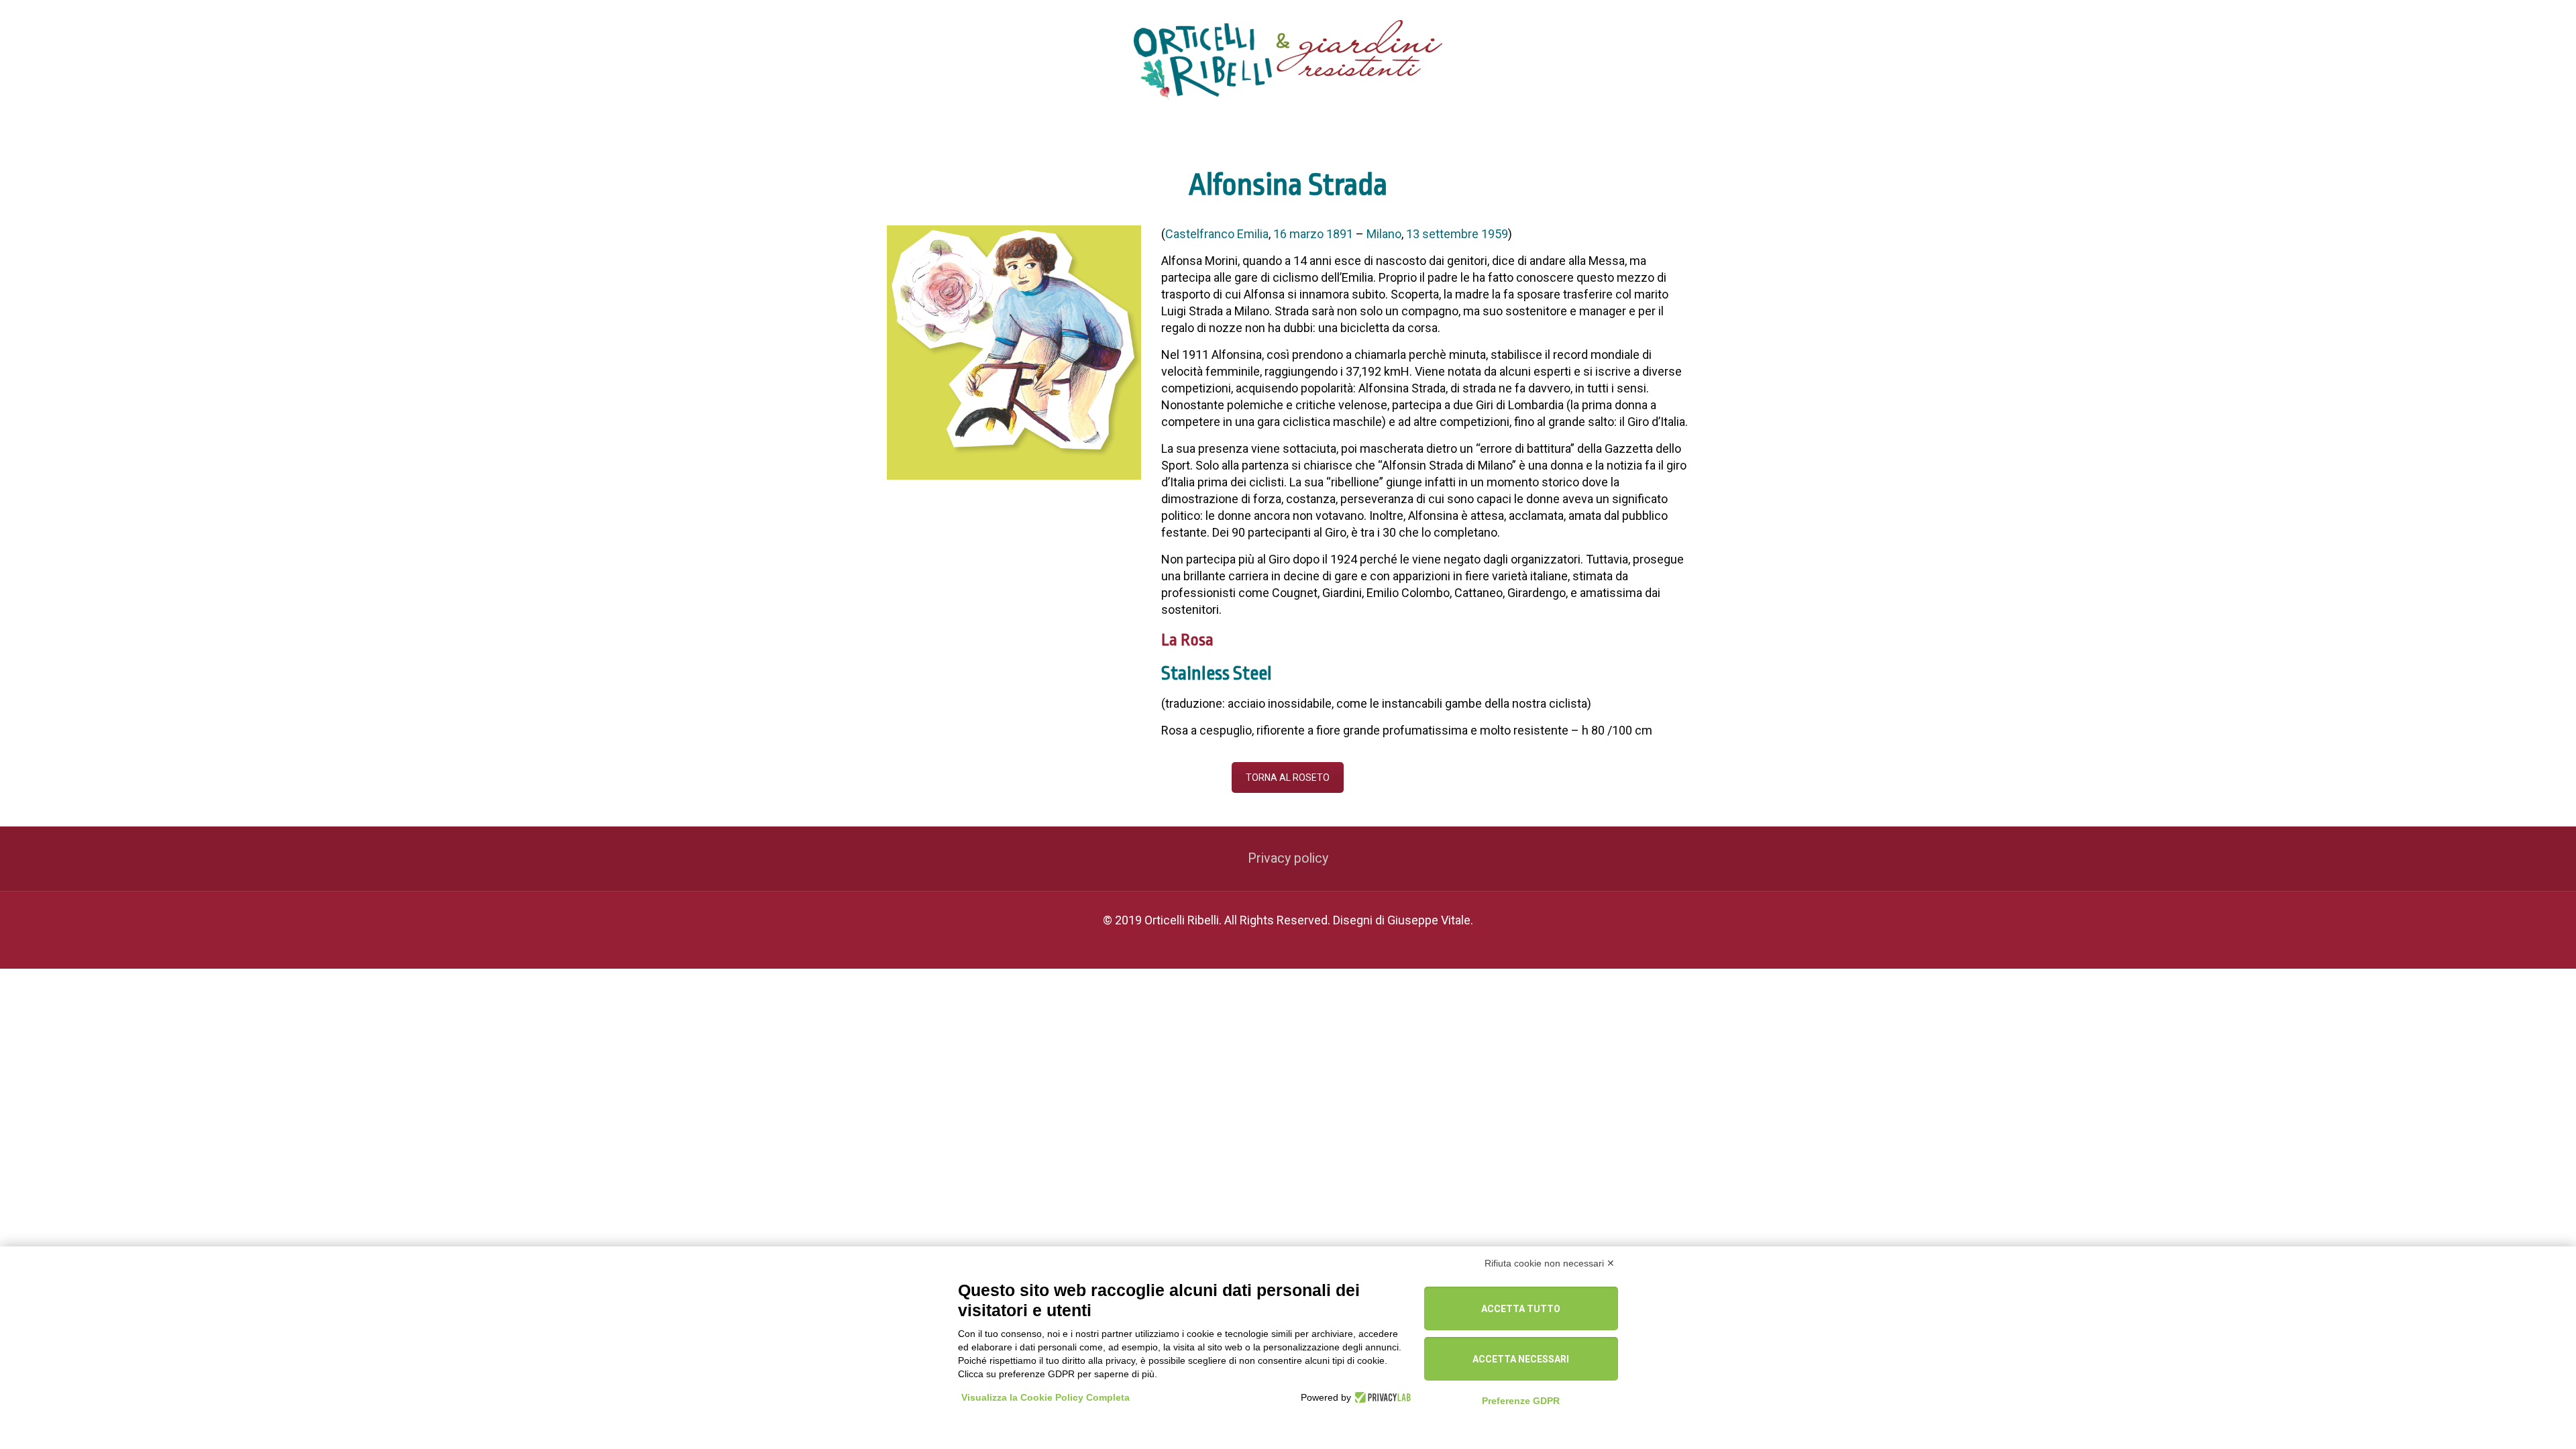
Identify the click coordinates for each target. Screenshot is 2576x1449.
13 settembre (1442, 234)
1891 (1340, 234)
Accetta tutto (1521, 1309)
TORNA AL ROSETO (1288, 777)
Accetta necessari (1521, 1359)
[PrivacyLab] (1381, 1397)
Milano (1384, 234)
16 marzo (1298, 234)
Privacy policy (1288, 858)
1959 (1495, 234)
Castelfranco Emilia (1217, 234)
